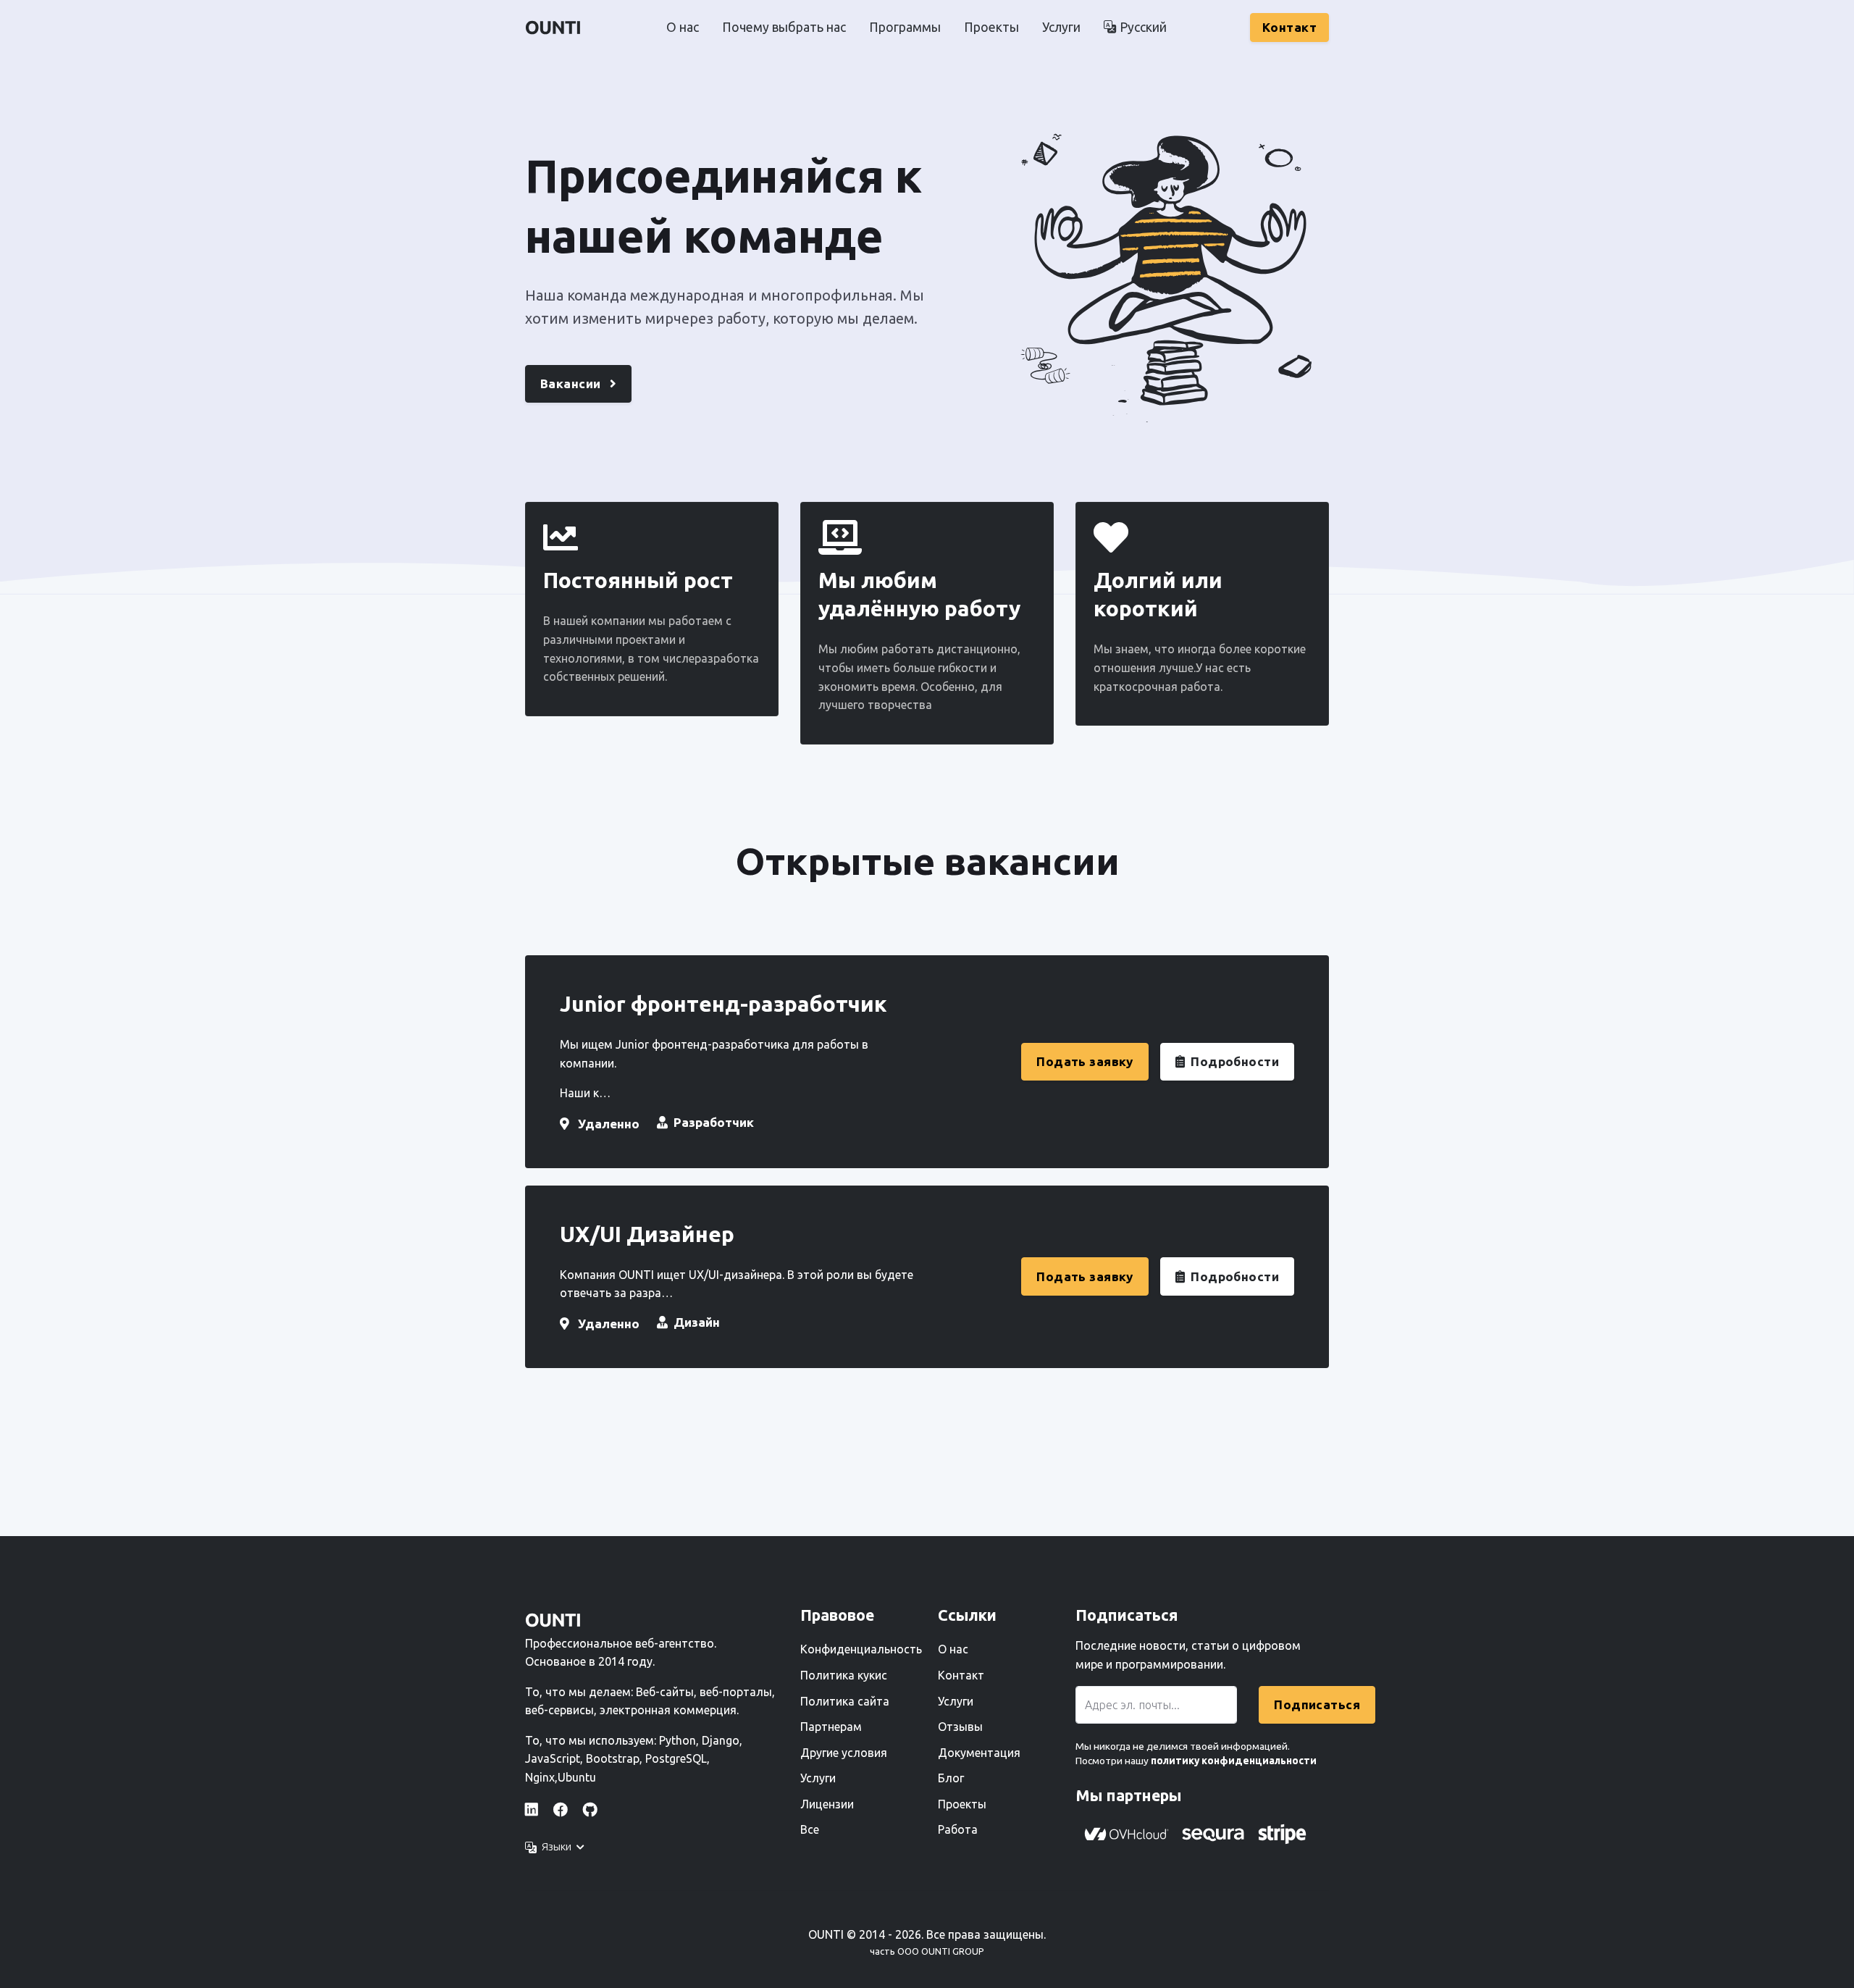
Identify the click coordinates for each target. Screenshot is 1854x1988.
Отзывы (960, 1727)
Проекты (991, 27)
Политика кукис (844, 1675)
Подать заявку (1085, 1061)
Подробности (1235, 1061)
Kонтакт (1289, 27)
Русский (1142, 27)
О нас (683, 27)
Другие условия (844, 1753)
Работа (958, 1829)
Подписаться (1317, 1704)
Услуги (1061, 27)
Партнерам (831, 1727)
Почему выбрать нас (784, 27)
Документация (979, 1753)
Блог (951, 1778)
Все (810, 1829)
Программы (905, 27)
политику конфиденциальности (1233, 1761)
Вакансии (572, 383)
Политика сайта (845, 1701)
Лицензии (827, 1804)
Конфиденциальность (860, 1649)
